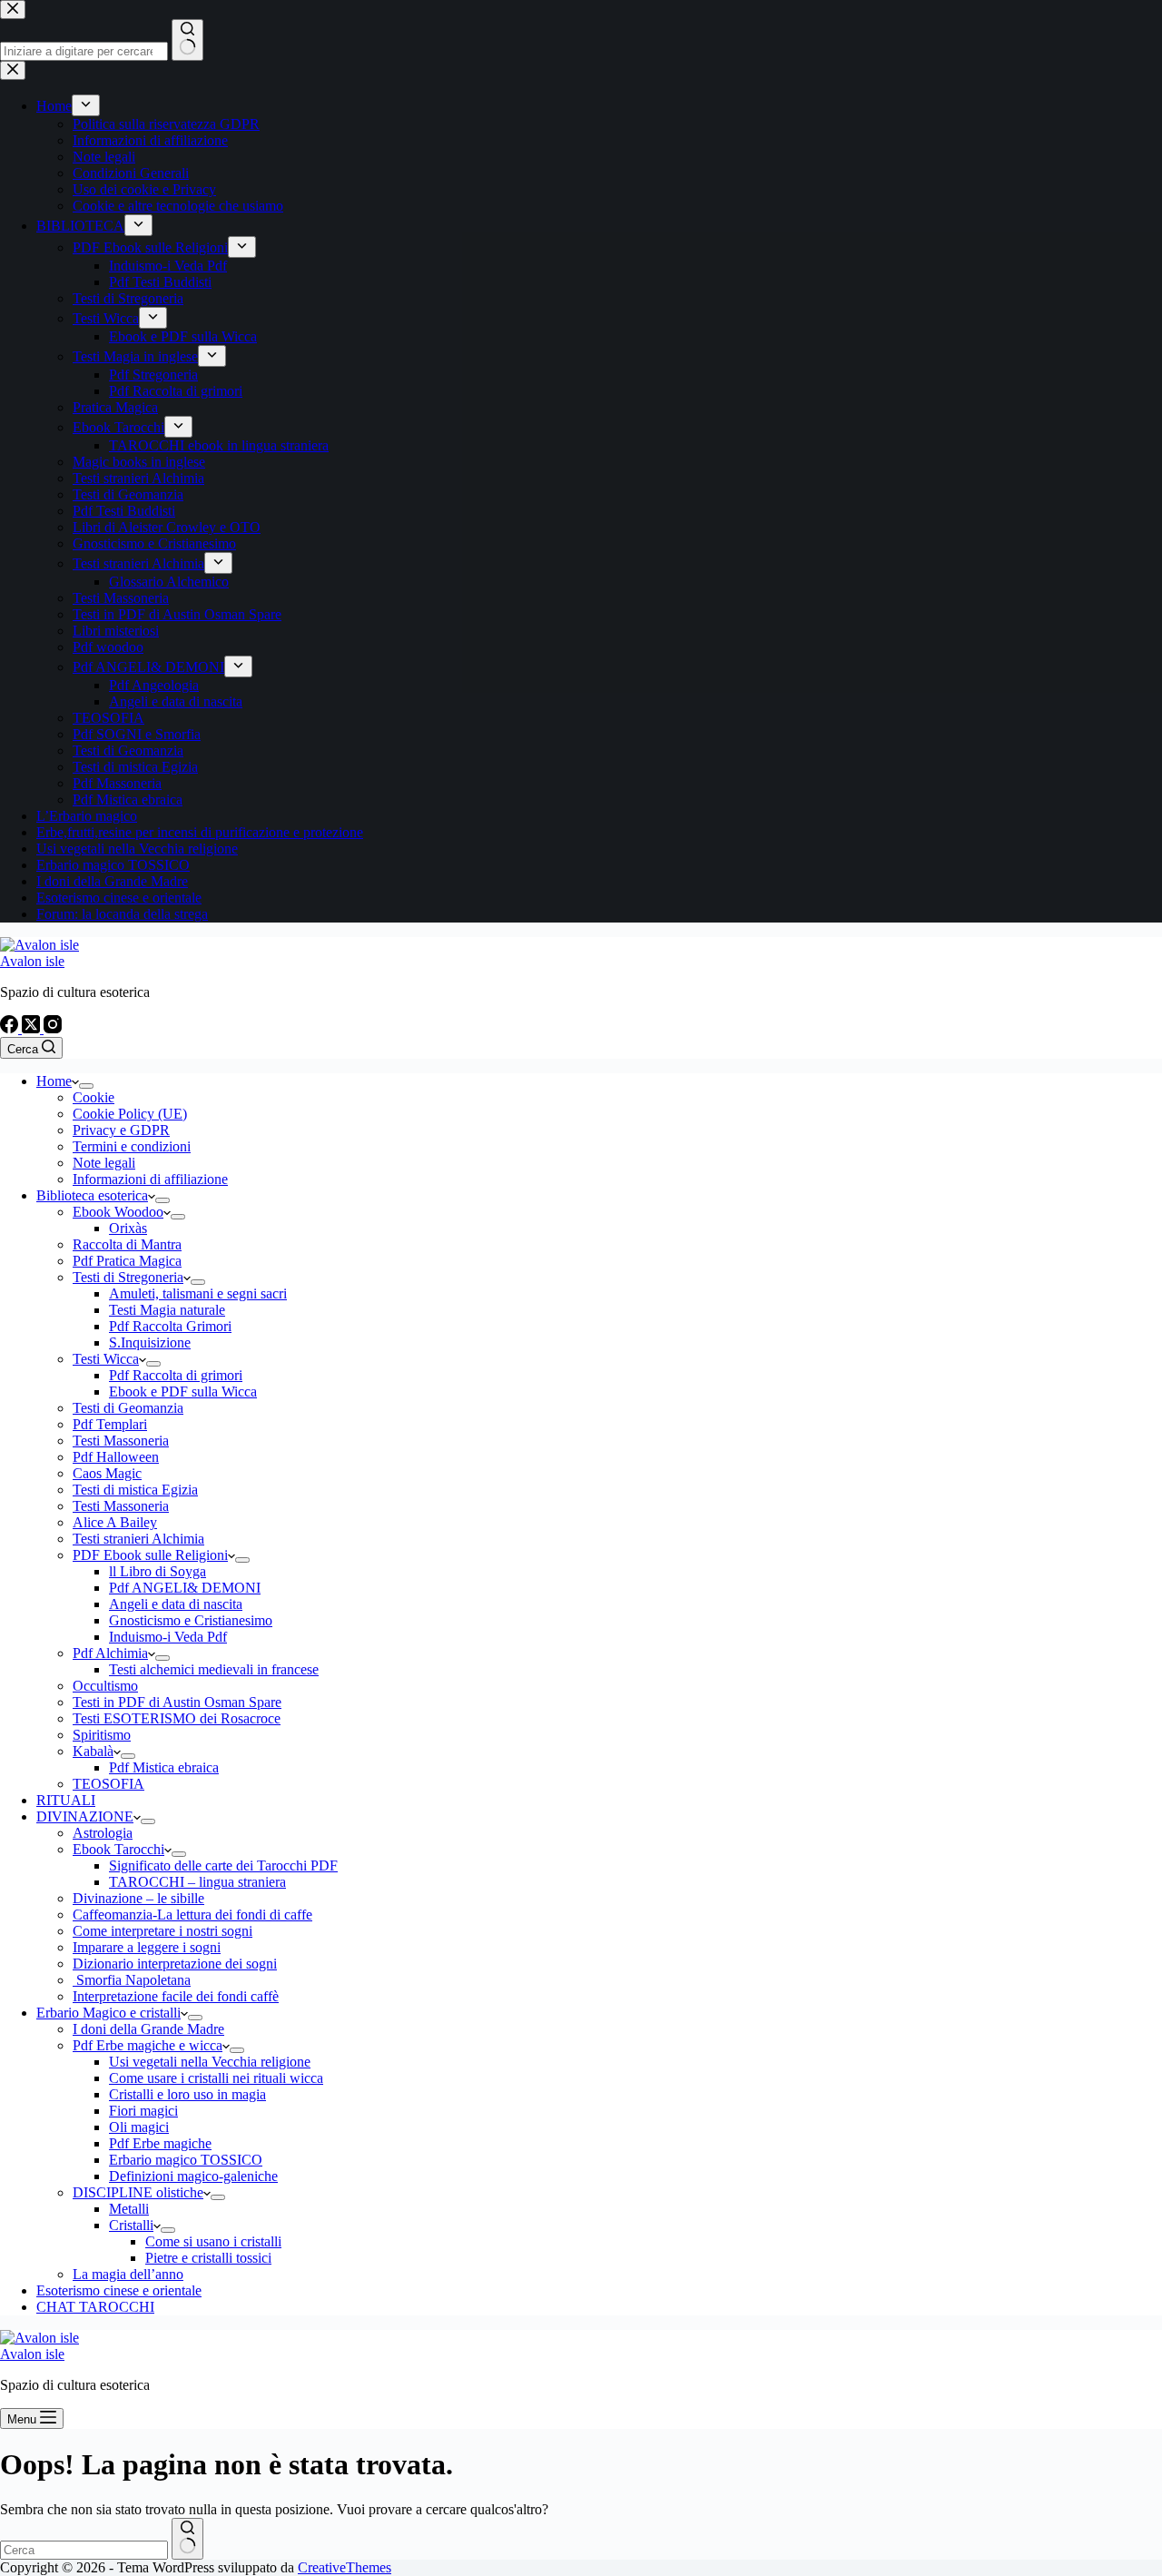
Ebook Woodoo (118, 1212)
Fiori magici (143, 2111)
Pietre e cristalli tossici (208, 2258)
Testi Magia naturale (167, 1310)
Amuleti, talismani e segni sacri (198, 1293)
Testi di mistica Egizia (135, 1490)
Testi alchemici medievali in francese (214, 1669)
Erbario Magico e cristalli (108, 2013)
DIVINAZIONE (85, 1816)
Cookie (94, 1097)
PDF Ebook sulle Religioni (150, 1555)
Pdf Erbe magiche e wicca (148, 2045)
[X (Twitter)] (33, 1028)
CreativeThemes (345, 2567)
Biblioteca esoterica (92, 1195)
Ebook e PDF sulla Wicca (183, 1392)
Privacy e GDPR (121, 1130)
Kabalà (93, 1751)
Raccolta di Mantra (127, 1244)
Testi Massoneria (121, 1441)
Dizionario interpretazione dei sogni (175, 1964)
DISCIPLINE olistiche (138, 2192)
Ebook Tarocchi (118, 1849)
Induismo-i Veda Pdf (168, 1637)
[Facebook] (11, 1028)
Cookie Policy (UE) (130, 1114)
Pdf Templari (110, 1424)
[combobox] (84, 2550)
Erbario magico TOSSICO (186, 2160)
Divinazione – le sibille (138, 1898)
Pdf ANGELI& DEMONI (185, 1588)
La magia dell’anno (128, 2274)
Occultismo (105, 1686)
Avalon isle (32, 961)
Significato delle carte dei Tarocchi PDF (223, 1865)
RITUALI (66, 1800)
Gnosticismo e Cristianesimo (191, 1620)
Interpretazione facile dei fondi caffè (176, 1996)
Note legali (104, 1163)
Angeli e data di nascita (176, 1604)
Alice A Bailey (115, 1522)
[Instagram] (53, 1028)
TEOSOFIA (108, 1784)
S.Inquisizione (150, 1342)
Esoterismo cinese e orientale (119, 2290)
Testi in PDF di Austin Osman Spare (177, 1702)
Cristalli (131, 2225)
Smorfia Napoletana (132, 1980)
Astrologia (103, 1833)
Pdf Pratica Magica (127, 1261)
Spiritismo (102, 1735)
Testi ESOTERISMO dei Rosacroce (177, 1718)
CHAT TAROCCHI (95, 2307)
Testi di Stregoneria (128, 1277)
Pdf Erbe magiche (160, 2143)
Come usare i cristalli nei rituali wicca (216, 2078)
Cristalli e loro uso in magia (187, 2094)
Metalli (129, 2209)
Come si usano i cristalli (213, 2241)
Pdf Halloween (116, 1457)
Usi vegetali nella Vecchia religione (210, 2062)
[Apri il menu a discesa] (86, 1086)
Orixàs (128, 1228)
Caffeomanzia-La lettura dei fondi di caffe (192, 1915)
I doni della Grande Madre (148, 2029)
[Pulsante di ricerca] (187, 2539)
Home (54, 1081)
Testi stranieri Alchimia (138, 1539)
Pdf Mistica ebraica (164, 1767)
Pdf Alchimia (110, 1653)
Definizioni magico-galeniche (193, 2176)
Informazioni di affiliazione (150, 1179)
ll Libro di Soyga (158, 1571)
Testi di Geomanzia (128, 1408)
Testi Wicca (106, 1359)
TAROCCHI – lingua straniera (197, 1882)
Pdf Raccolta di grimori (176, 1375)
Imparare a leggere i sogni (147, 1947)
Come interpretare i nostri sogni (162, 1931)
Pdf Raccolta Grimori (170, 1326)
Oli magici (139, 2127)
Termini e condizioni (132, 1146)
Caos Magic (107, 1473)
